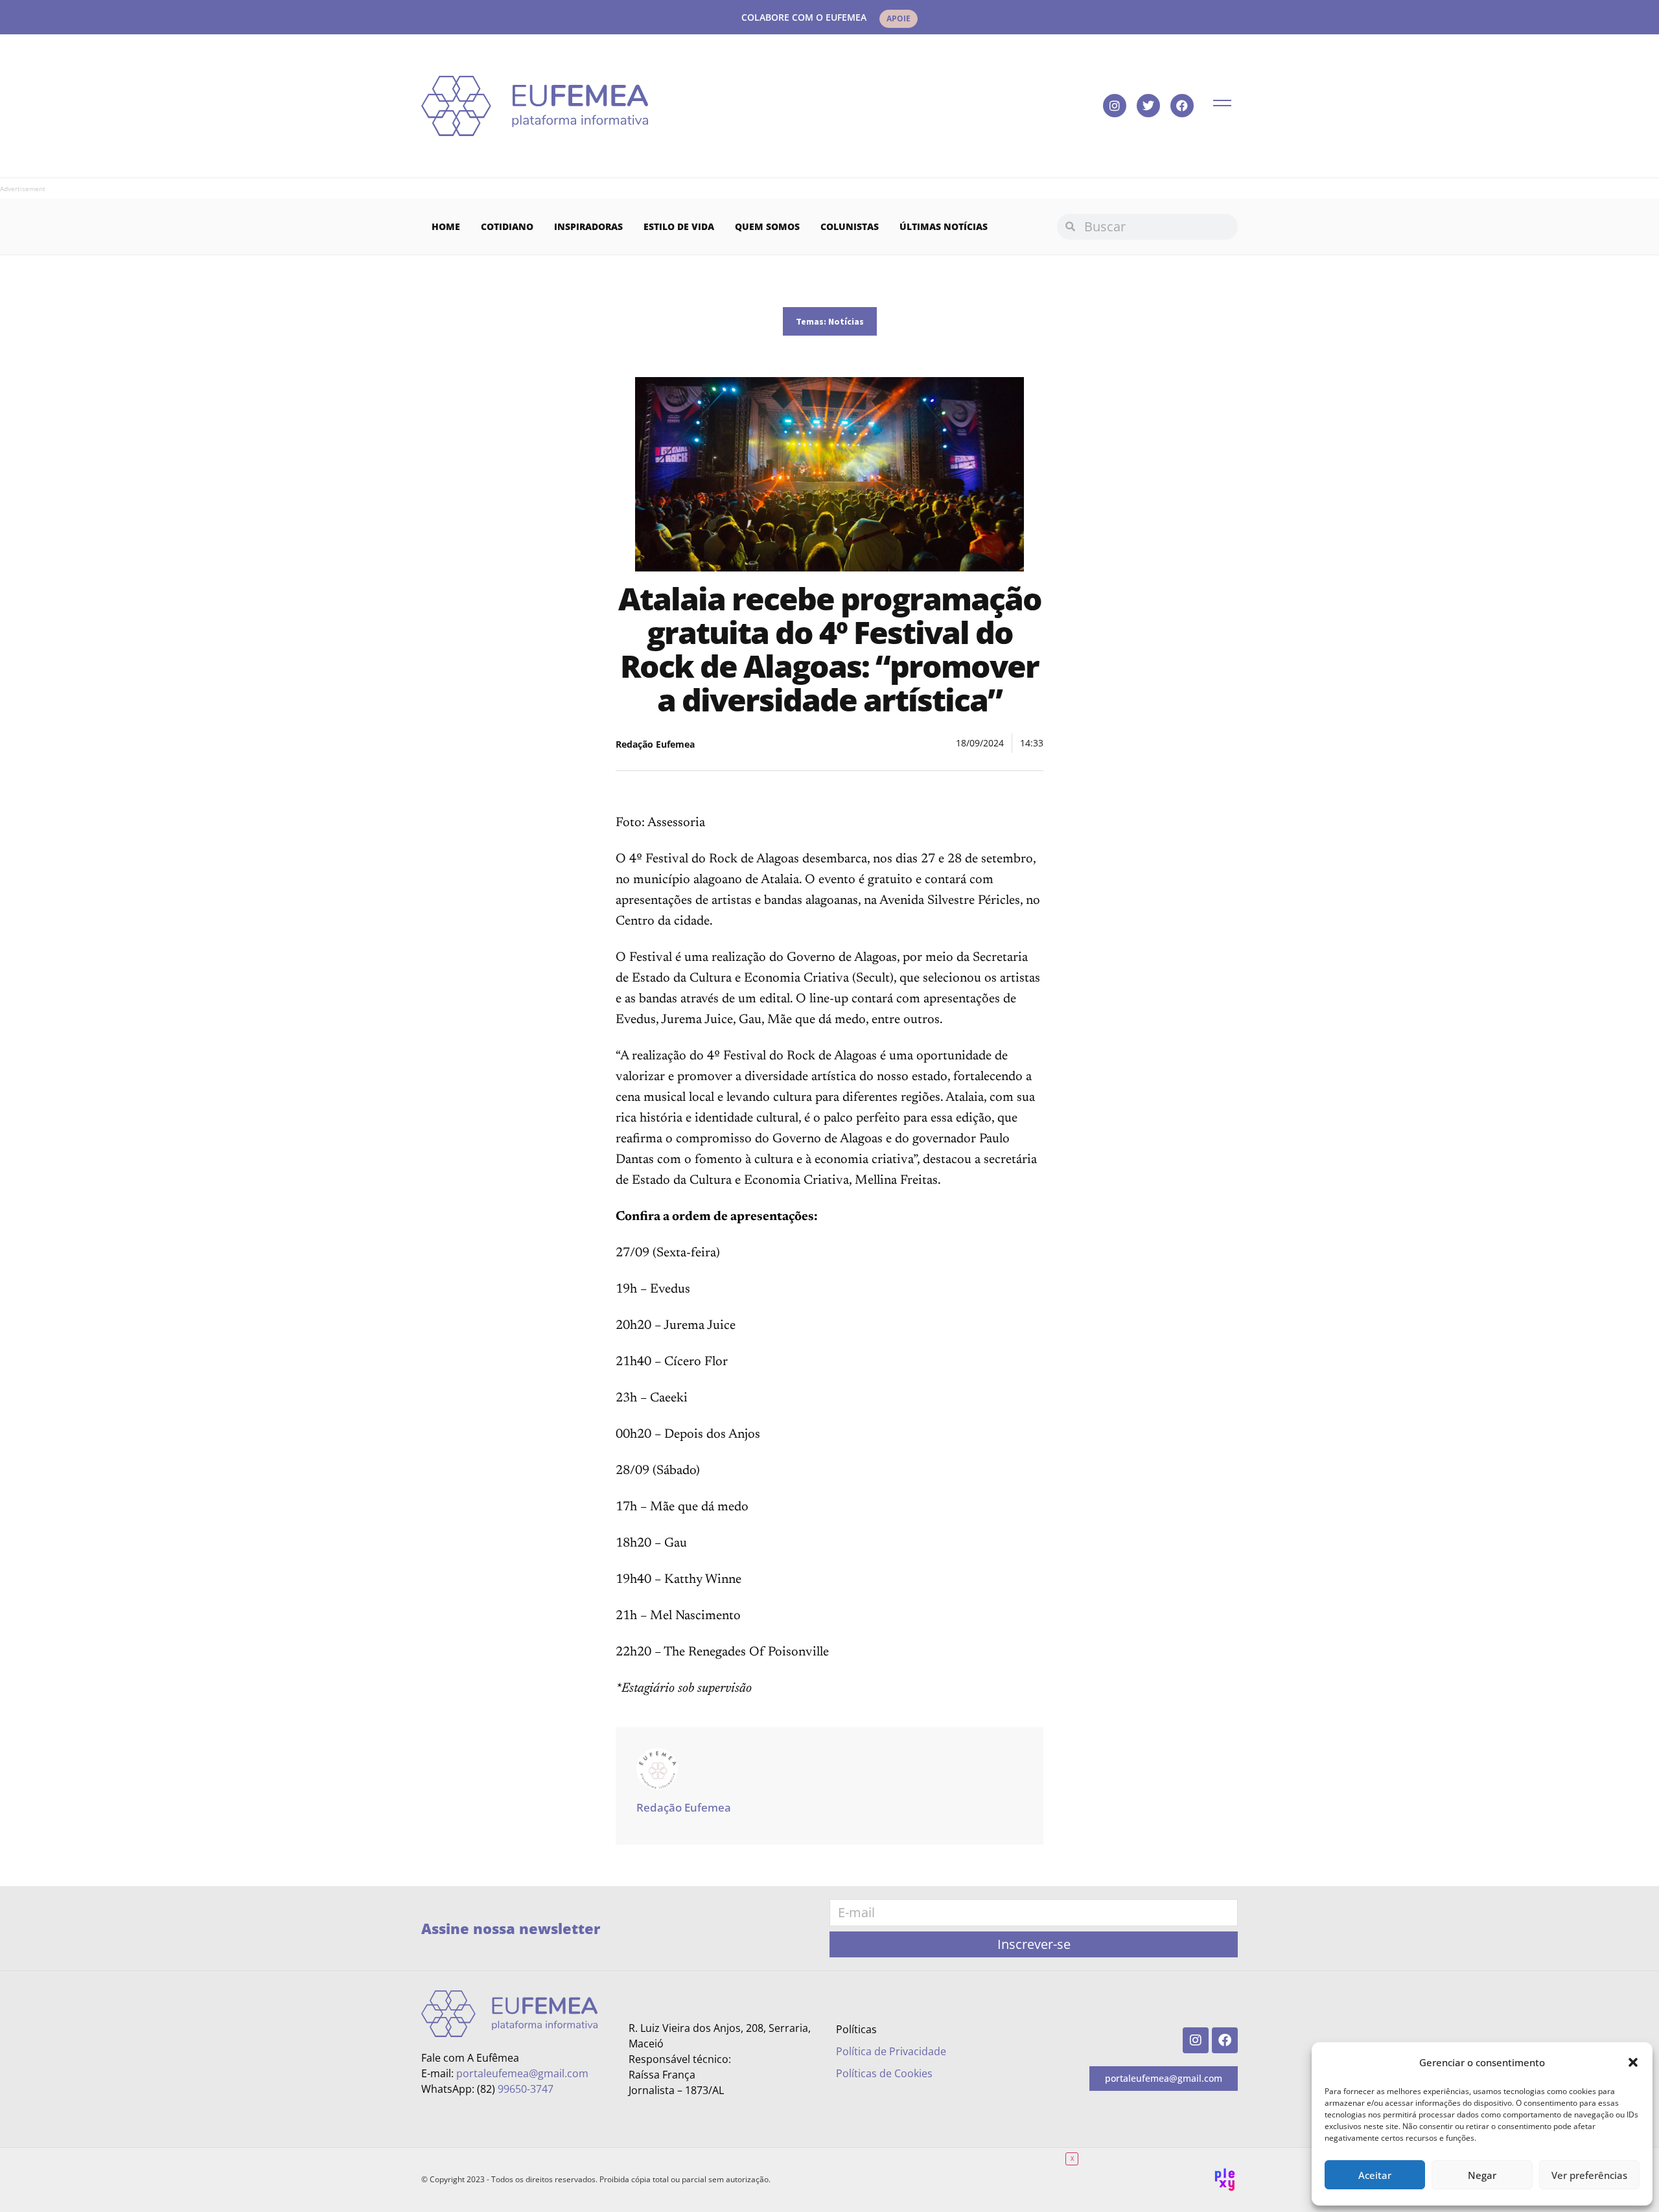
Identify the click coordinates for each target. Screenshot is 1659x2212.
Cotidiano (507, 226)
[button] (1633, 2062)
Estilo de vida (679, 226)
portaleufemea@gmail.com (522, 2073)
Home (446, 226)
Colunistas (850, 226)
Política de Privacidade (891, 2051)
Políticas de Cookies (884, 2073)
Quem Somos (767, 226)
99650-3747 (526, 2089)
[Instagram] (1115, 106)
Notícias (846, 321)
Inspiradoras (588, 226)
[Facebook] (1182, 106)
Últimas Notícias (944, 226)
